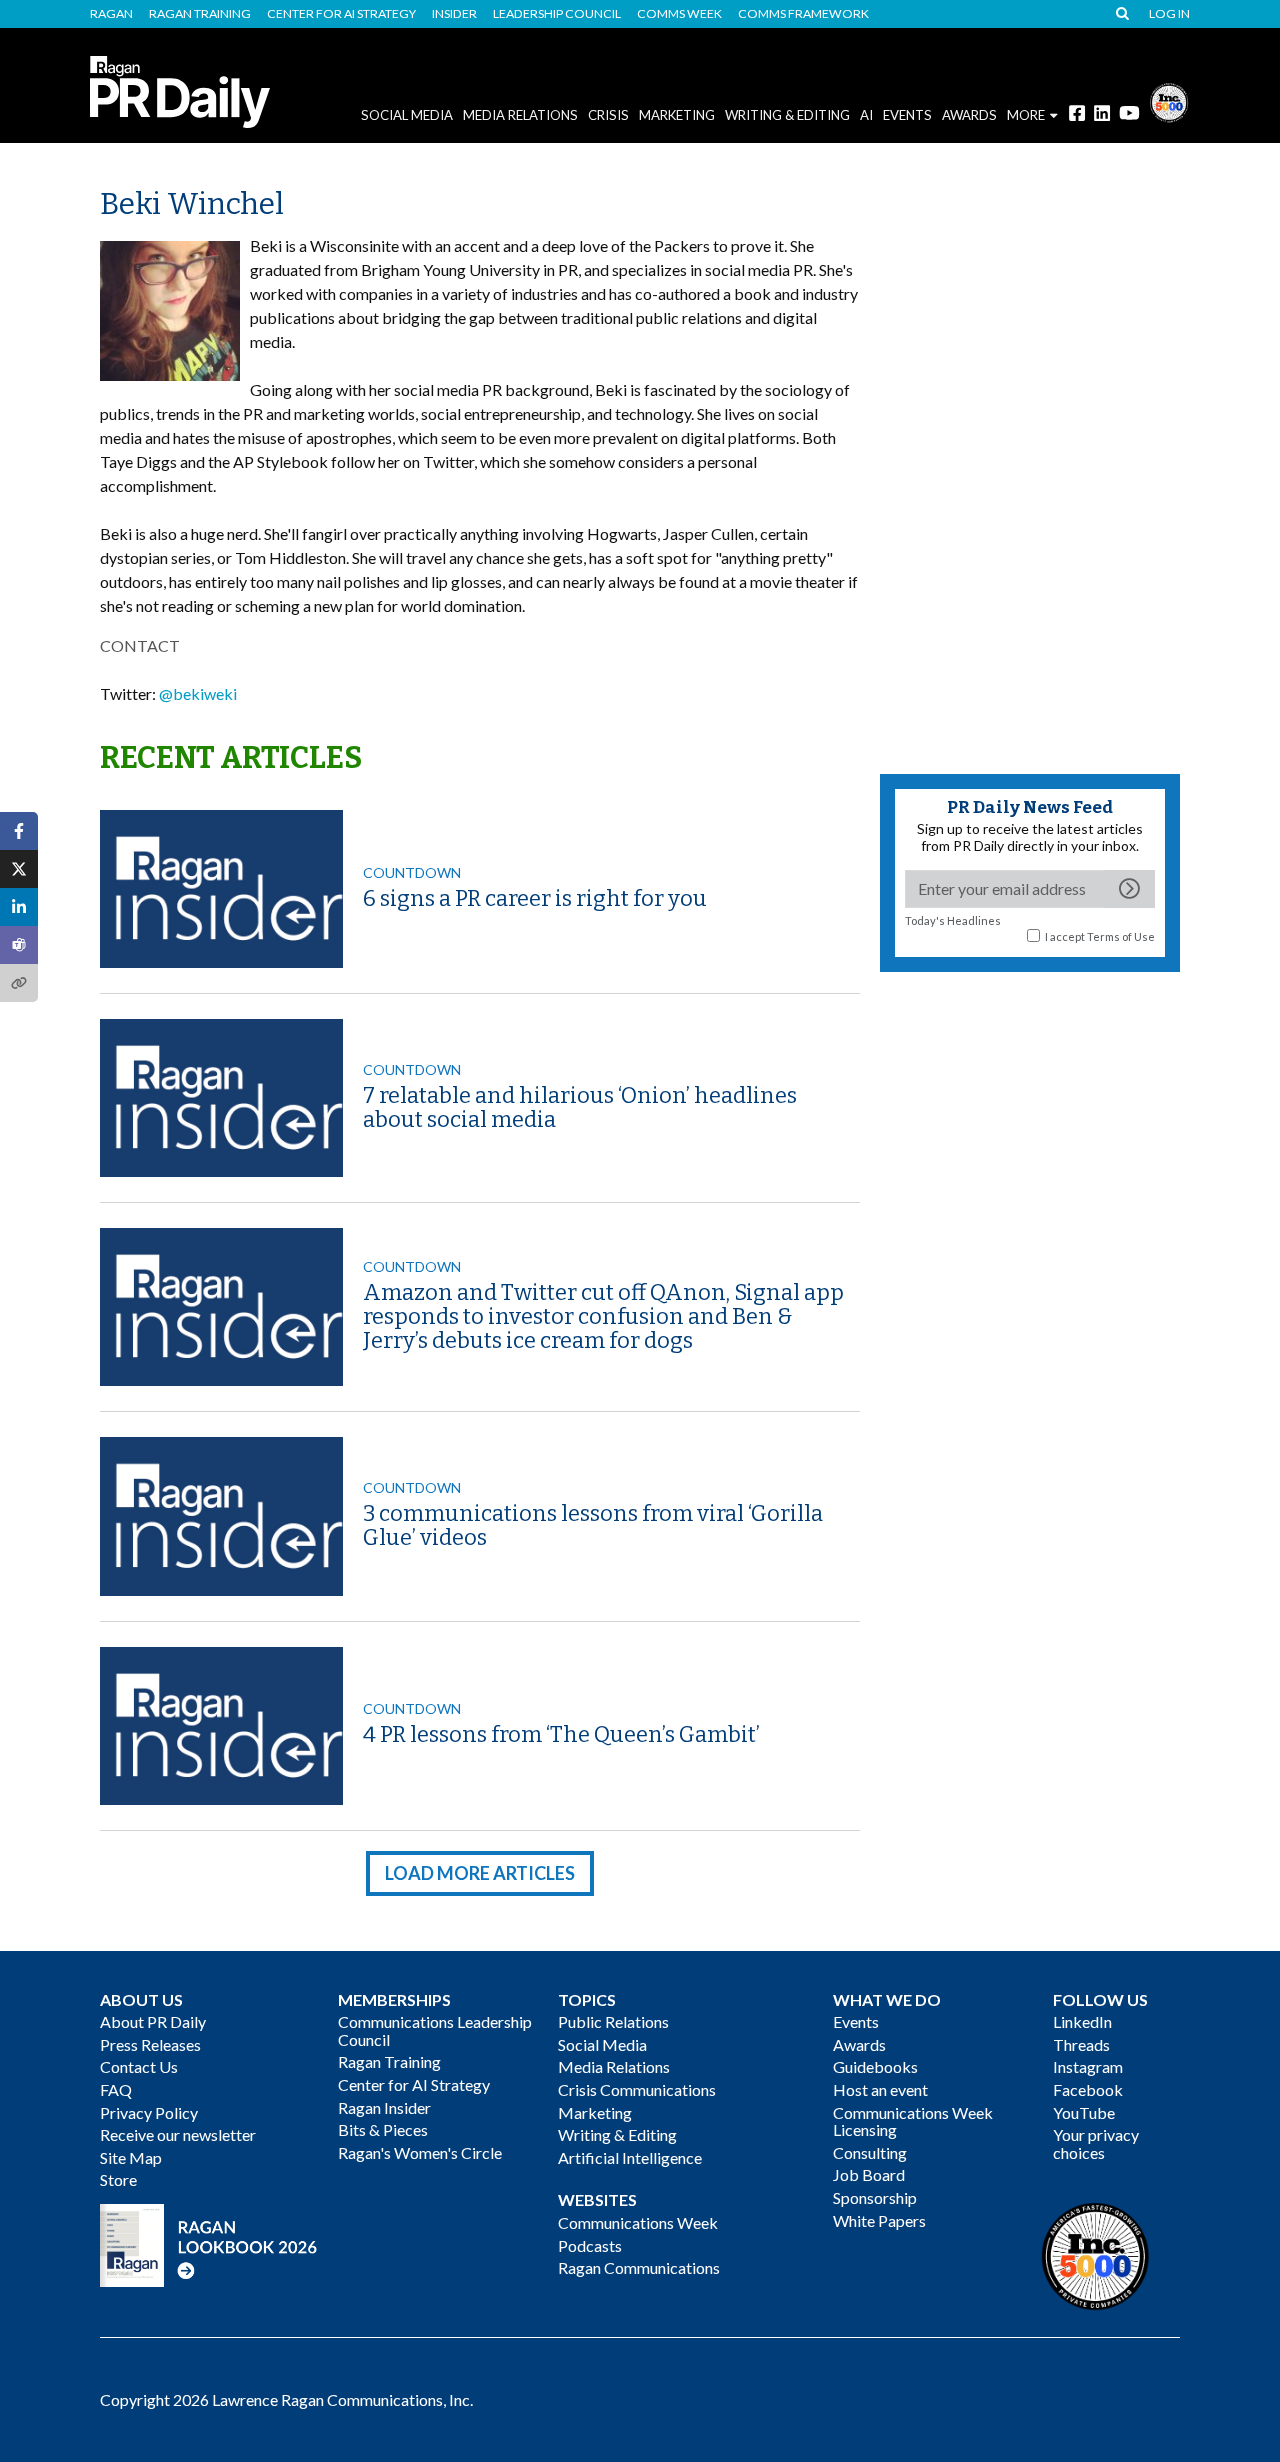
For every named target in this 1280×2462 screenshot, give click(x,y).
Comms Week (679, 14)
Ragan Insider (384, 2107)
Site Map (131, 2157)
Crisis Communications (637, 2089)
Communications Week (638, 2222)
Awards (859, 2044)
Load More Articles (480, 1873)
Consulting (870, 2152)
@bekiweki (198, 693)
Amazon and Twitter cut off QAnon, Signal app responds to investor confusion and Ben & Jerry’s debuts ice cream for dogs (603, 1316)
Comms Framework (803, 14)
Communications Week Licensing (913, 2121)
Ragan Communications (639, 2267)
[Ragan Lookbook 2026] (209, 2243)
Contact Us (139, 2066)
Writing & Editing (787, 115)
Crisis (608, 115)
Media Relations (520, 115)
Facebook (1088, 2089)
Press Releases (150, 2044)
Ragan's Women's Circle (420, 2152)
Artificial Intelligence (630, 2157)
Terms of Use (1121, 936)
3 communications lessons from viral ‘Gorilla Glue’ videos (593, 1525)
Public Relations (613, 2021)
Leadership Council (557, 14)
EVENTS (907, 115)
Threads (1081, 2044)
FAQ (116, 2089)
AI (866, 115)
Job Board (869, 2174)
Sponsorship (875, 2197)
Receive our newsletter (178, 2134)
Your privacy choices (1096, 2143)
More (1026, 115)
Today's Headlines (953, 920)
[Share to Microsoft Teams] (19, 945)
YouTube (1084, 2112)
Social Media (407, 115)
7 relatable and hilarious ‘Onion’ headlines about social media (580, 1107)
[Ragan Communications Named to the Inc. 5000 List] (1169, 100)
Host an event (880, 2089)
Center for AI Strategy (341, 14)
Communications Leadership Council (435, 2030)
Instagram (1088, 2066)
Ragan (111, 14)
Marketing (677, 115)
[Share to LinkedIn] (19, 907)
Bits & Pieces (383, 2129)
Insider (454, 14)
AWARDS (969, 115)
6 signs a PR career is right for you (535, 898)
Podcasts (590, 2245)
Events (856, 2021)
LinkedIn (1082, 2021)
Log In (1169, 14)
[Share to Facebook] (19, 831)
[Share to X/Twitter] (19, 869)
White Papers (879, 2220)
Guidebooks (875, 2066)
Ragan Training (200, 14)
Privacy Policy (149, 2112)
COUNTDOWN (412, 872)
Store (118, 2179)
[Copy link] (19, 983)
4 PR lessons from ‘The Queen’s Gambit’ (561, 1734)
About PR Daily (153, 2021)
